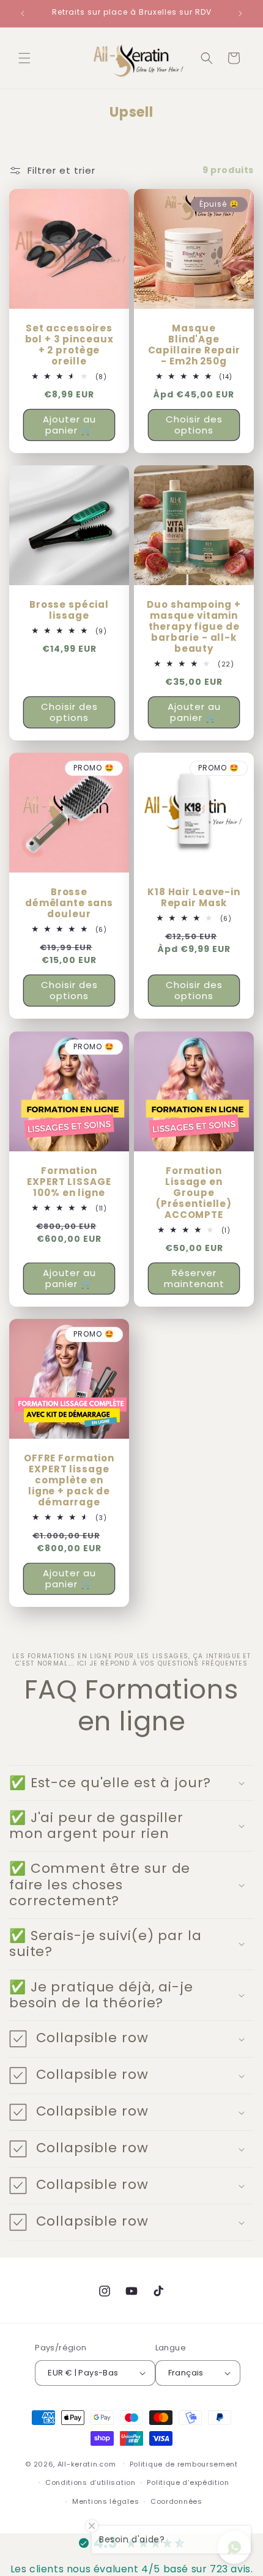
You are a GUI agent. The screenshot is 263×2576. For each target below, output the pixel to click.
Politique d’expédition (188, 2482)
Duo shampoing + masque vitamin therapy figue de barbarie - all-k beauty (194, 627)
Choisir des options (194, 425)
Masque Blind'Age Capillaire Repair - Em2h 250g (194, 345)
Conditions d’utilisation (91, 2482)
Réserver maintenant (194, 1278)
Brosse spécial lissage (69, 610)
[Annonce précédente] (23, 13)
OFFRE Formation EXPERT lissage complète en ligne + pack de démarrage (69, 1480)
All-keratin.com (87, 2463)
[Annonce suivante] (240, 13)
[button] (24, 58)
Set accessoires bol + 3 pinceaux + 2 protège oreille (69, 345)
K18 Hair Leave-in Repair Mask (194, 898)
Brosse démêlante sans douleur (69, 903)
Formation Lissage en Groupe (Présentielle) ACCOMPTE (194, 1193)
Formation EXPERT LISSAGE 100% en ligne (69, 1182)
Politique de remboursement (184, 2464)
